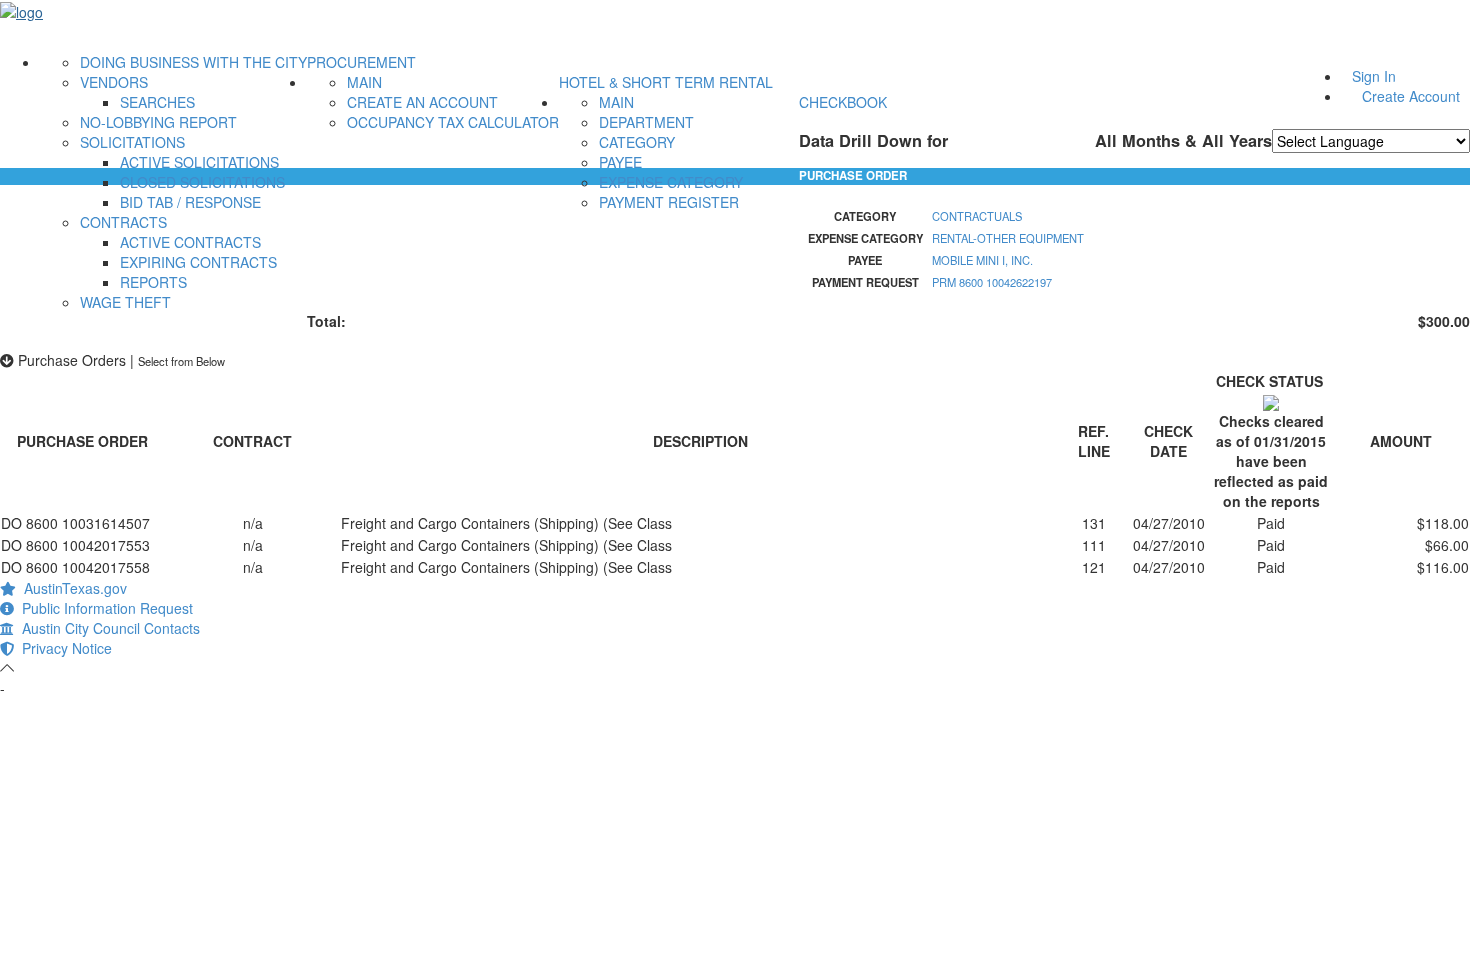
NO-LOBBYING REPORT (158, 122)
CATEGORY (637, 142)
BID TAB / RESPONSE (190, 202)
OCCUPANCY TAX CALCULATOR (453, 122)
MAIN (364, 82)
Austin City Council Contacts (107, 628)
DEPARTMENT (646, 122)
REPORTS (153, 282)
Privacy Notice (63, 648)
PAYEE (620, 162)
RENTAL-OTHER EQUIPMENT (1008, 238)
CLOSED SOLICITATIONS (202, 182)
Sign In (1374, 76)
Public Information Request (103, 608)
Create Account (1411, 96)
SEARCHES (157, 102)
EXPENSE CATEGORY (671, 182)
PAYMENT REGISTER (669, 202)
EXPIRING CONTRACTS (198, 262)
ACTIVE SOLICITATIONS (199, 162)
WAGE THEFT (125, 302)
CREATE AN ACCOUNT (422, 102)
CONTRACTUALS (977, 216)
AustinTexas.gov (71, 588)
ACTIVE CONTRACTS (190, 242)
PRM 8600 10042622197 (992, 282)
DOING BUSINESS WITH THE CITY (193, 62)
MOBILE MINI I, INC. (982, 260)
